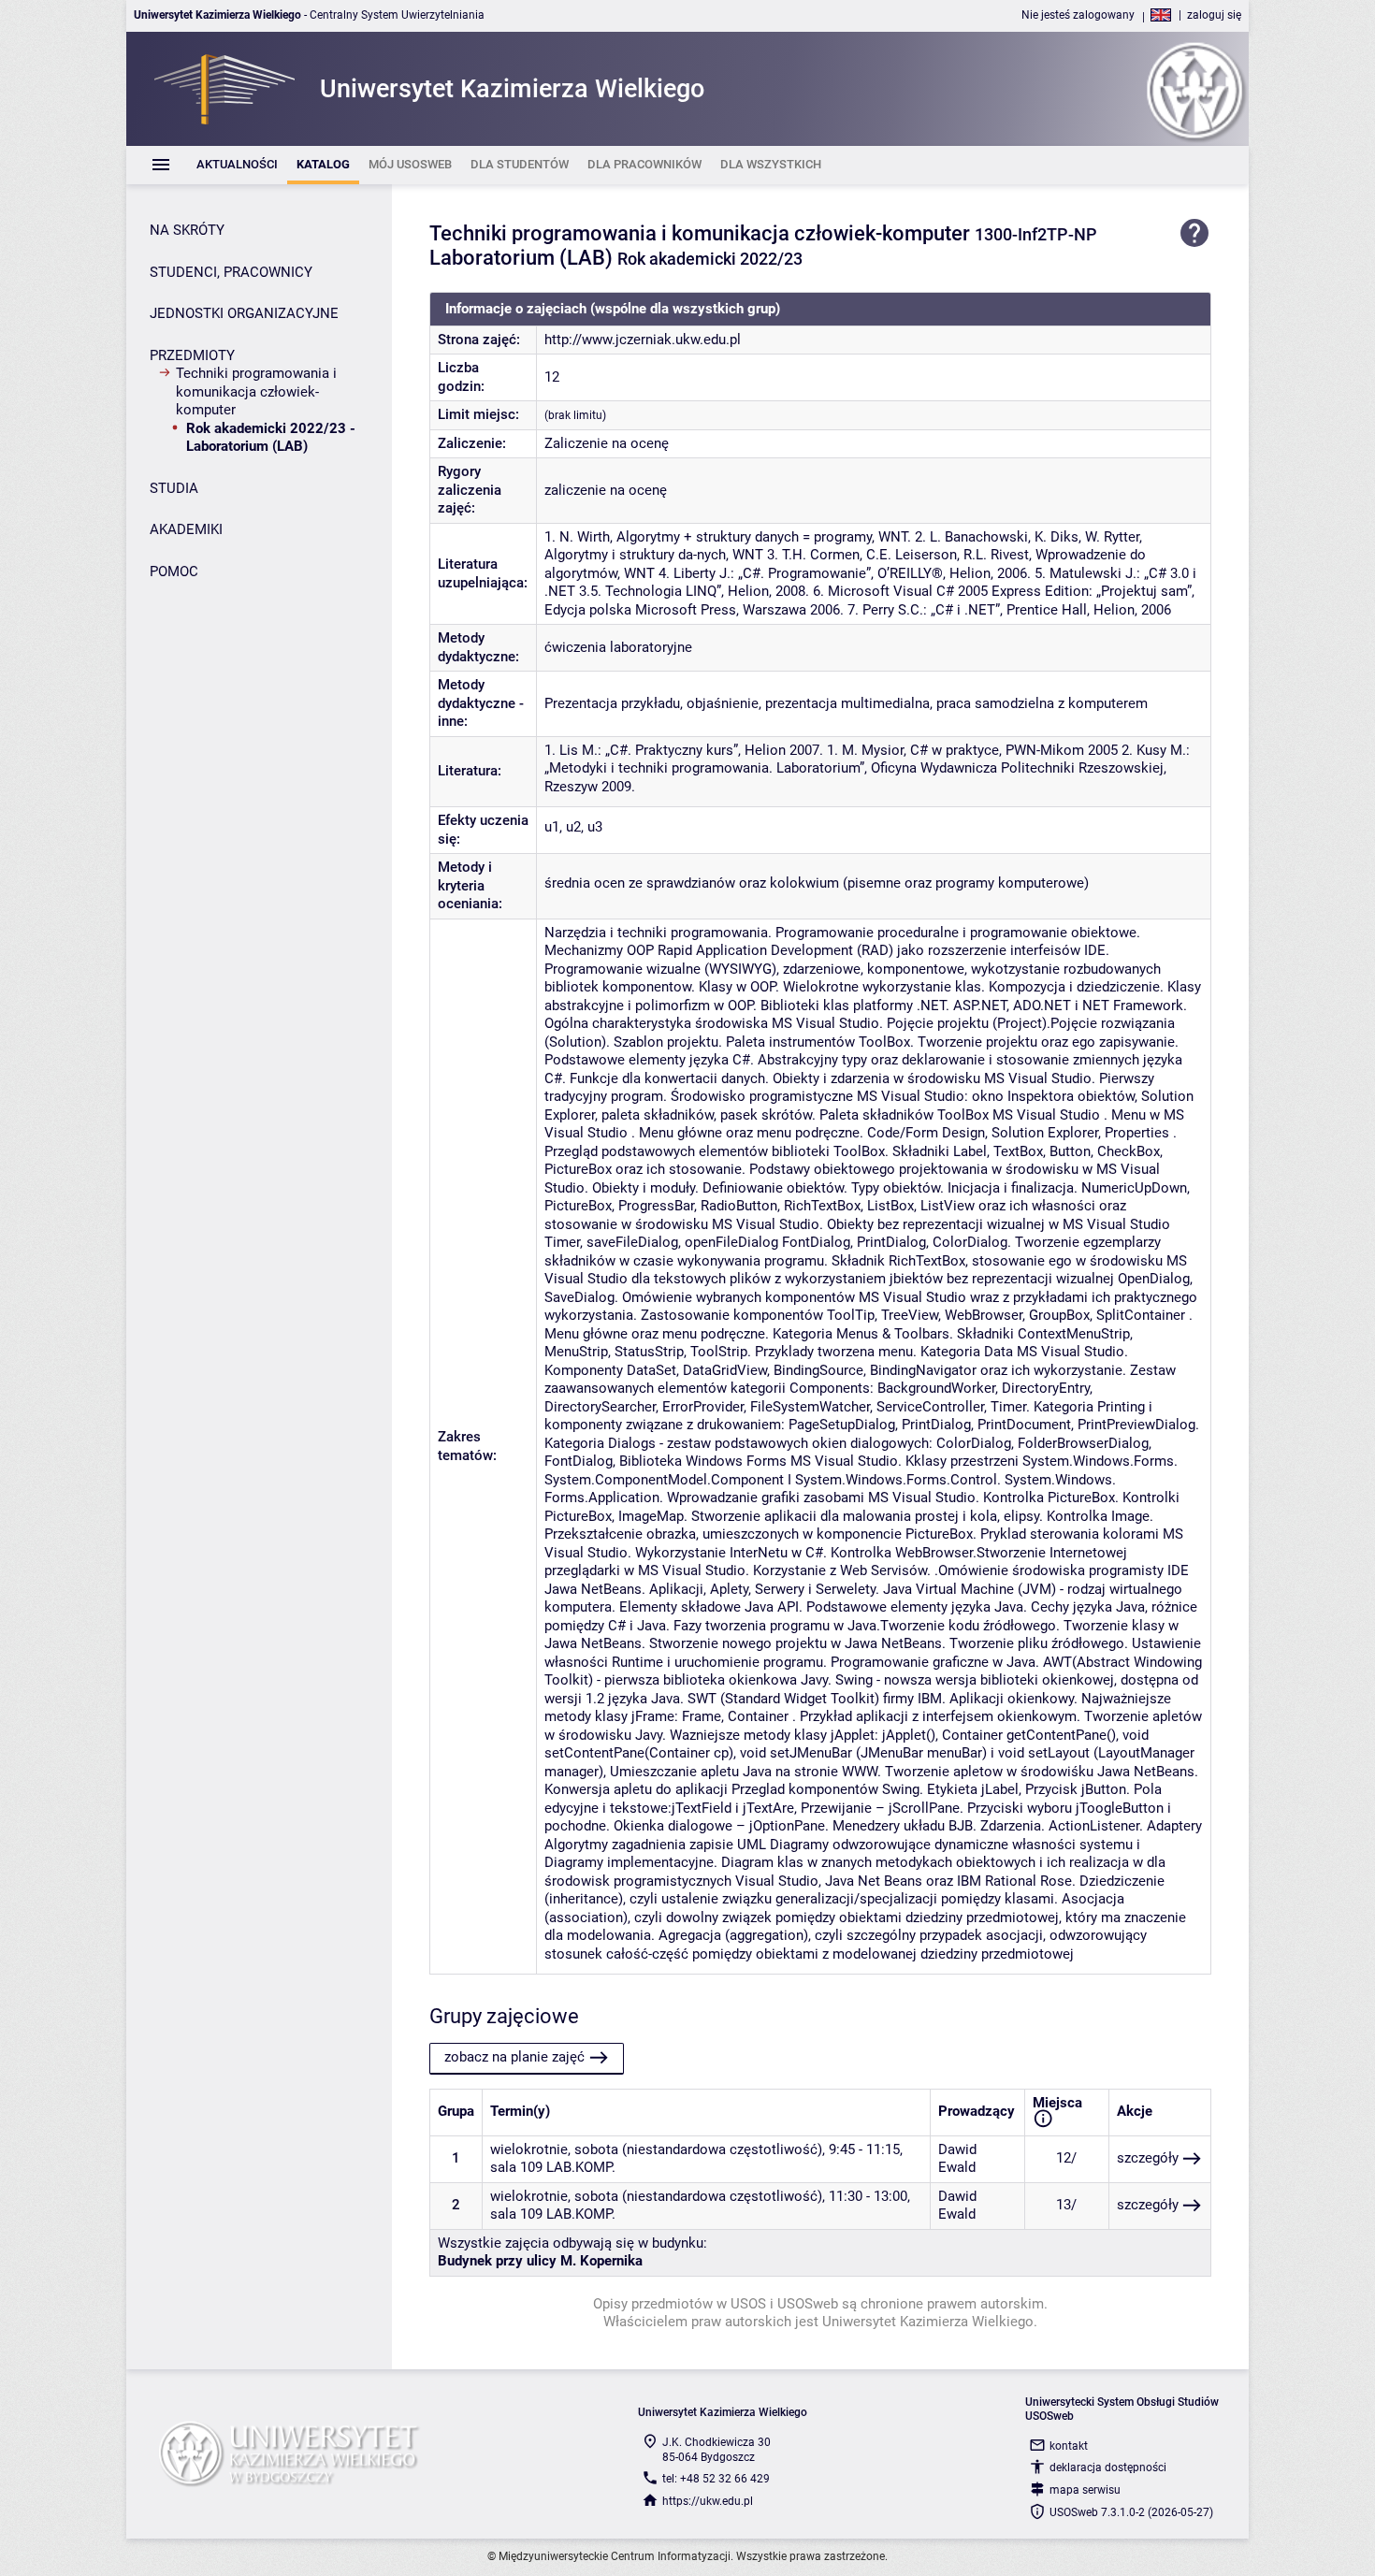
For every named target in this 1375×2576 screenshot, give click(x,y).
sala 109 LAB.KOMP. (553, 2167)
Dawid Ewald (957, 2159)
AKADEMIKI (186, 529)
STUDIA (174, 488)
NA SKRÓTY (187, 230)
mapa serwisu (1085, 2490)
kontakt (1069, 2446)
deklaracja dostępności (1108, 2467)
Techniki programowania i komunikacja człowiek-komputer (256, 391)
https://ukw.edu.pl (708, 2501)
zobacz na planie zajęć (514, 2057)
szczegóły (1148, 2158)
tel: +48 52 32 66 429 (716, 2479)
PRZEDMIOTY (192, 355)
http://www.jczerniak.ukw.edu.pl (643, 340)
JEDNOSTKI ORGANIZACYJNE (244, 313)
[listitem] (237, 165)
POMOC (174, 572)
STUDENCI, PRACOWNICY (231, 272)
